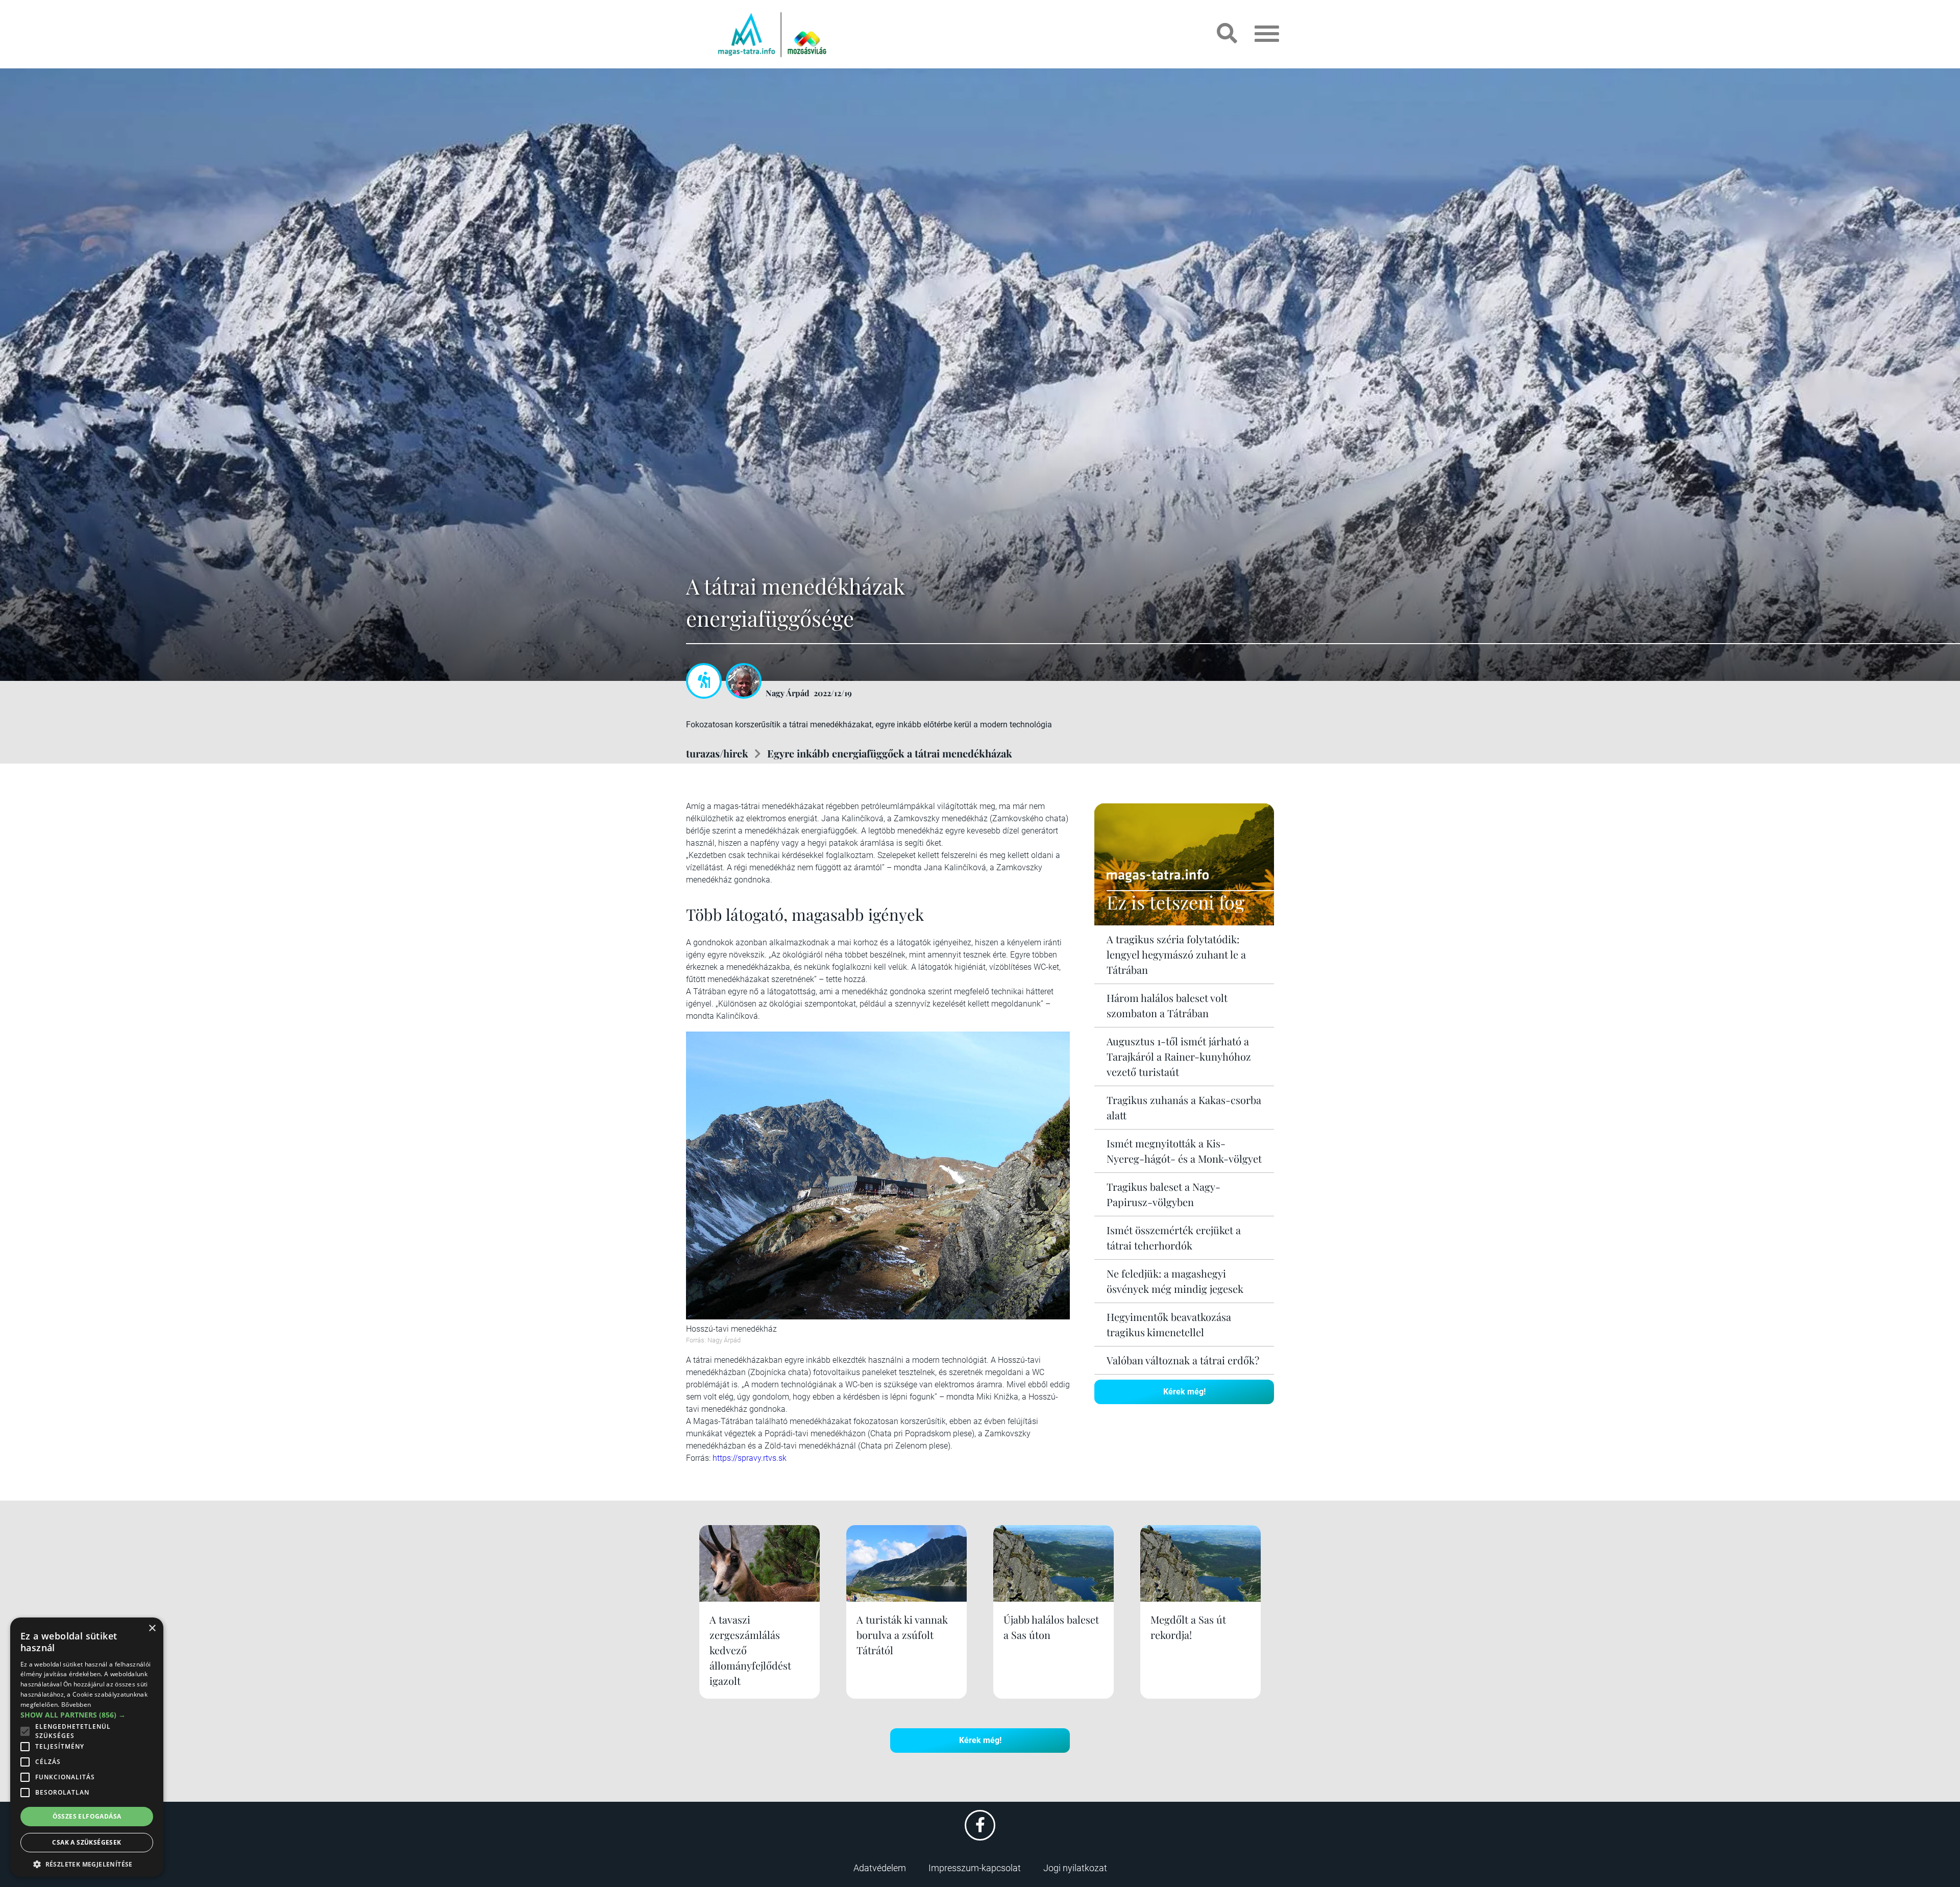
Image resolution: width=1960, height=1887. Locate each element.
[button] (87, 1863)
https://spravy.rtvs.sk (750, 1458)
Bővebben (76, 1705)
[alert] (87, 1747)
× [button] (152, 1628)
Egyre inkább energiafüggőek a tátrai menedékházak (890, 753)
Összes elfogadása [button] (87, 1816)
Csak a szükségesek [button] (87, 1842)
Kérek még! (1184, 1392)
